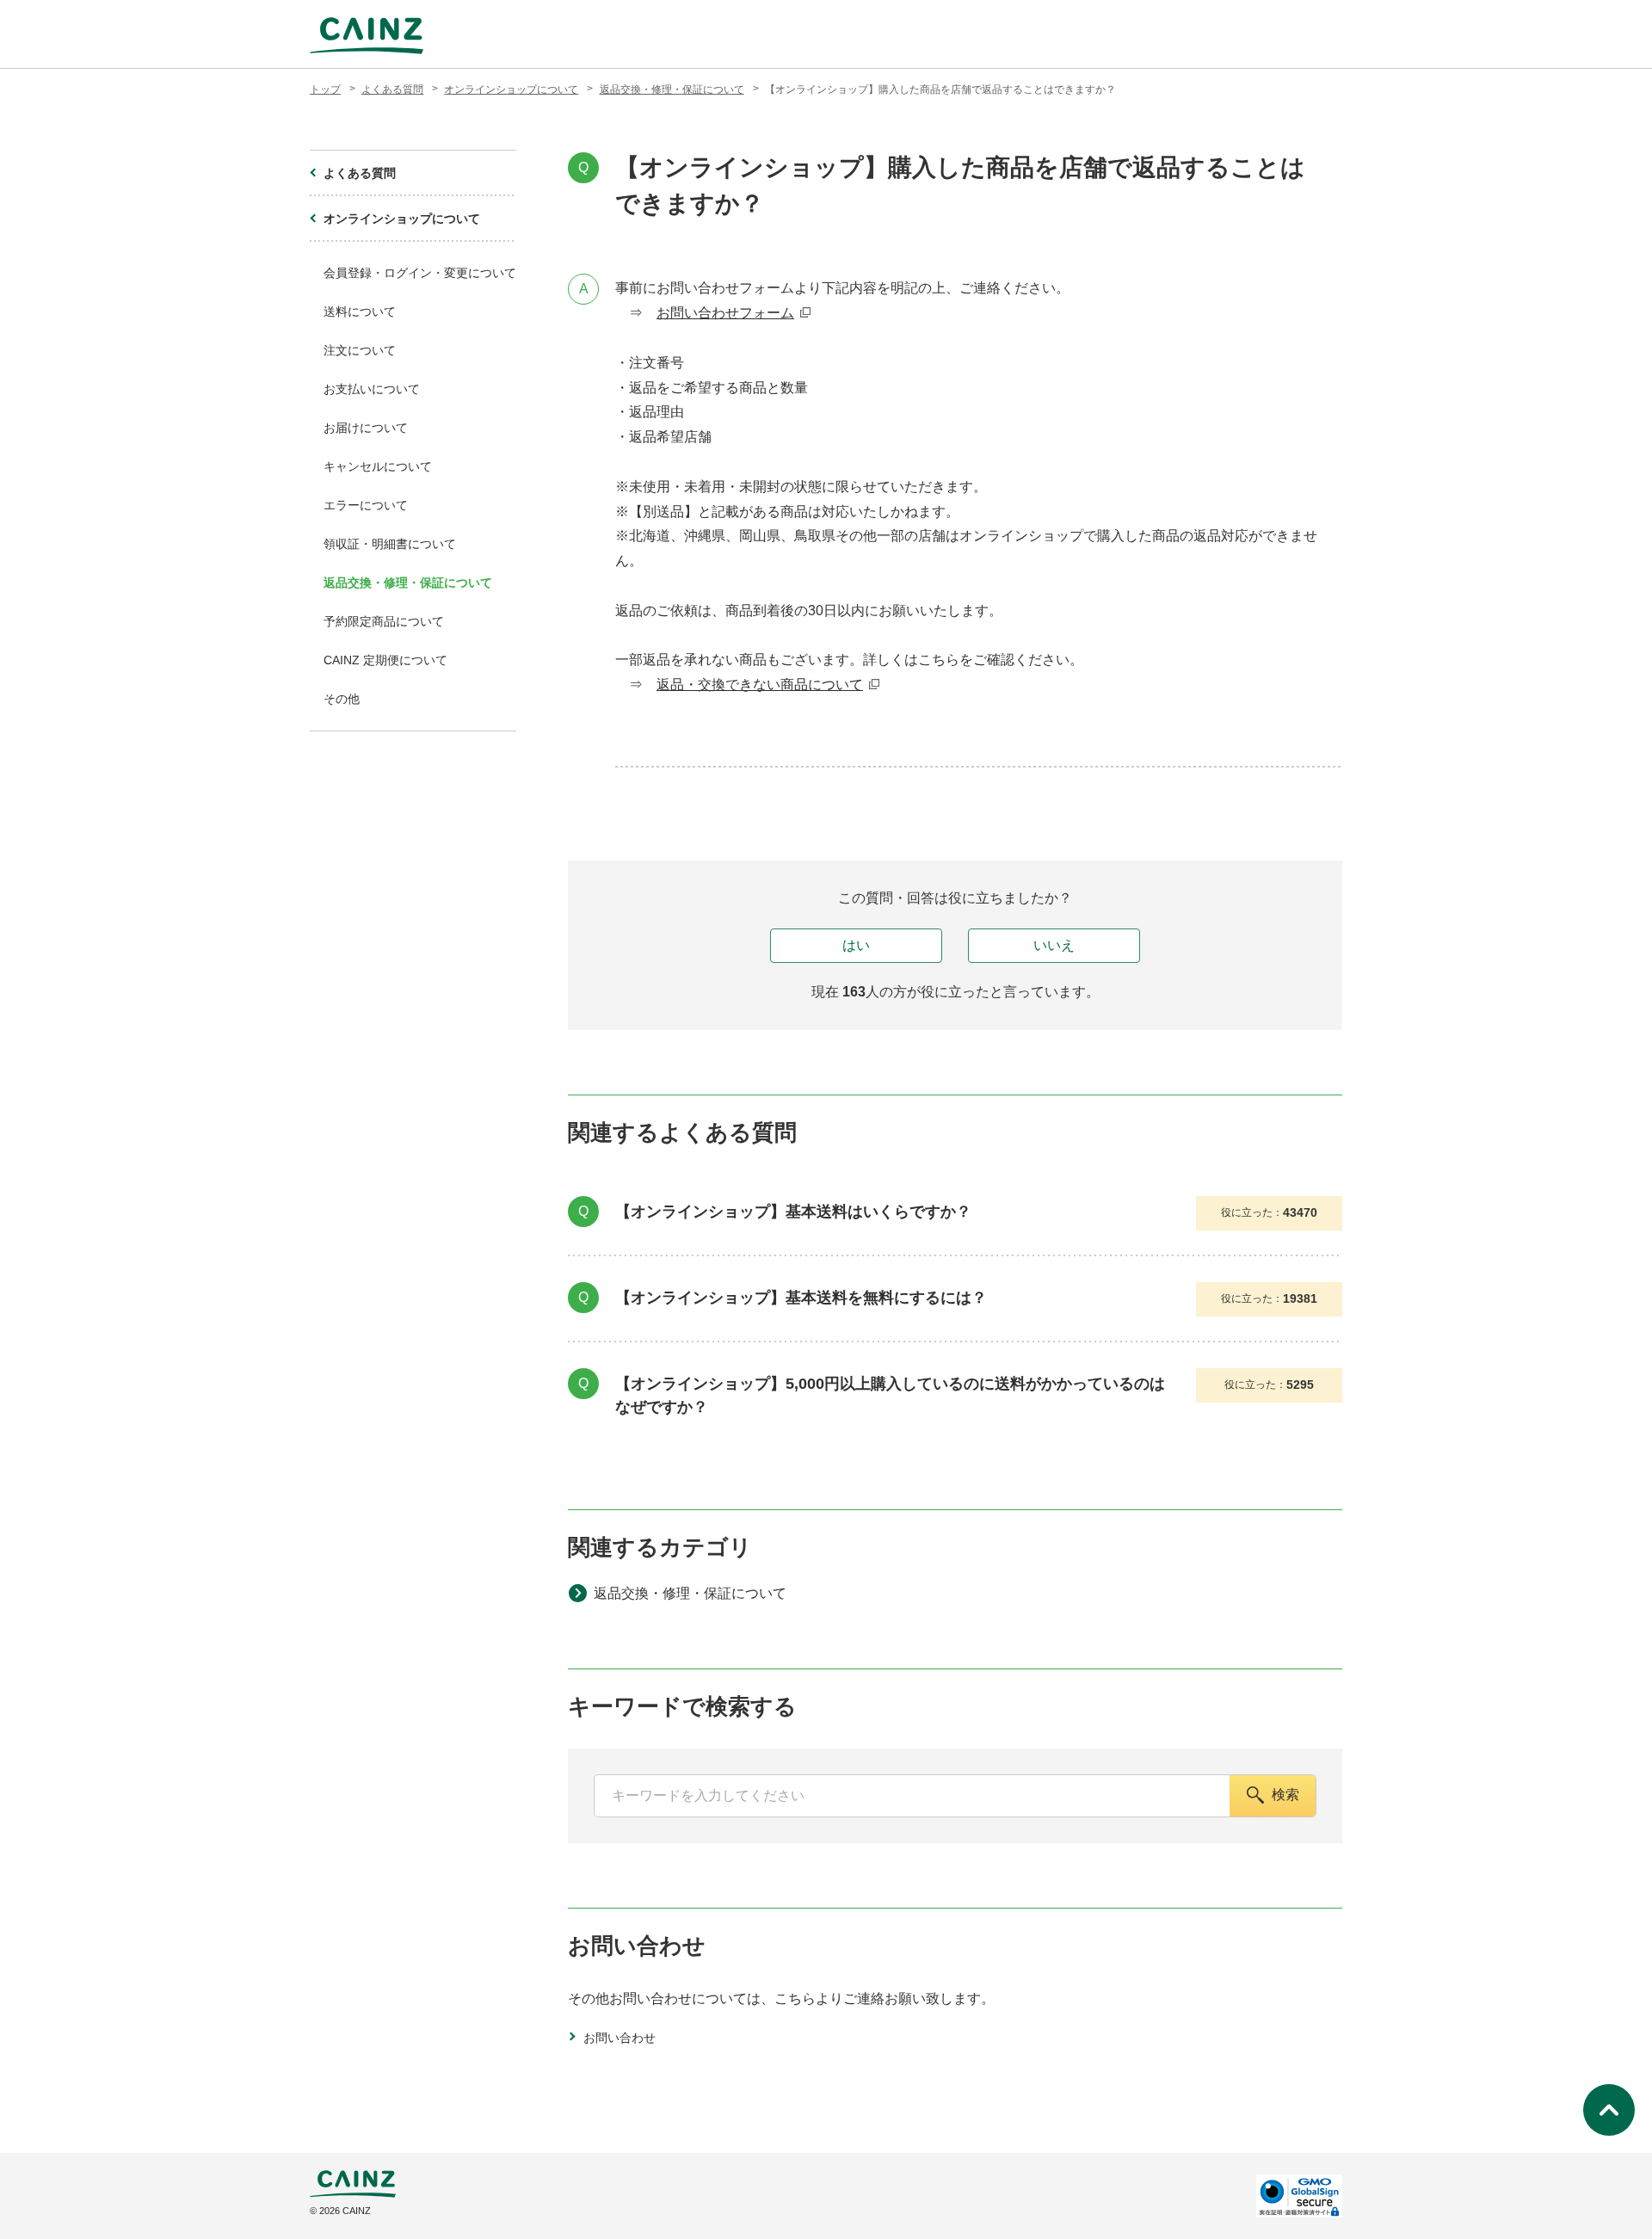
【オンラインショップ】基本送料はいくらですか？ (793, 1212)
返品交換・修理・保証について (672, 89)
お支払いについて (372, 389)
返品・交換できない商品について (760, 685)
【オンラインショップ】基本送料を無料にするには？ (801, 1298)
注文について (360, 350)
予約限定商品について (384, 621)
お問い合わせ (619, 2038)
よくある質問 (392, 89)
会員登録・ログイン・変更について (420, 273)
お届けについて (366, 428)
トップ (325, 89)
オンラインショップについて (511, 89)
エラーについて (366, 505)
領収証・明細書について (390, 544)
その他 (342, 699)
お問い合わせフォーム (725, 313)
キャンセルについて (378, 466)
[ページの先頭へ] (1609, 2110)
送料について (360, 311)
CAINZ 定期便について (385, 660)
